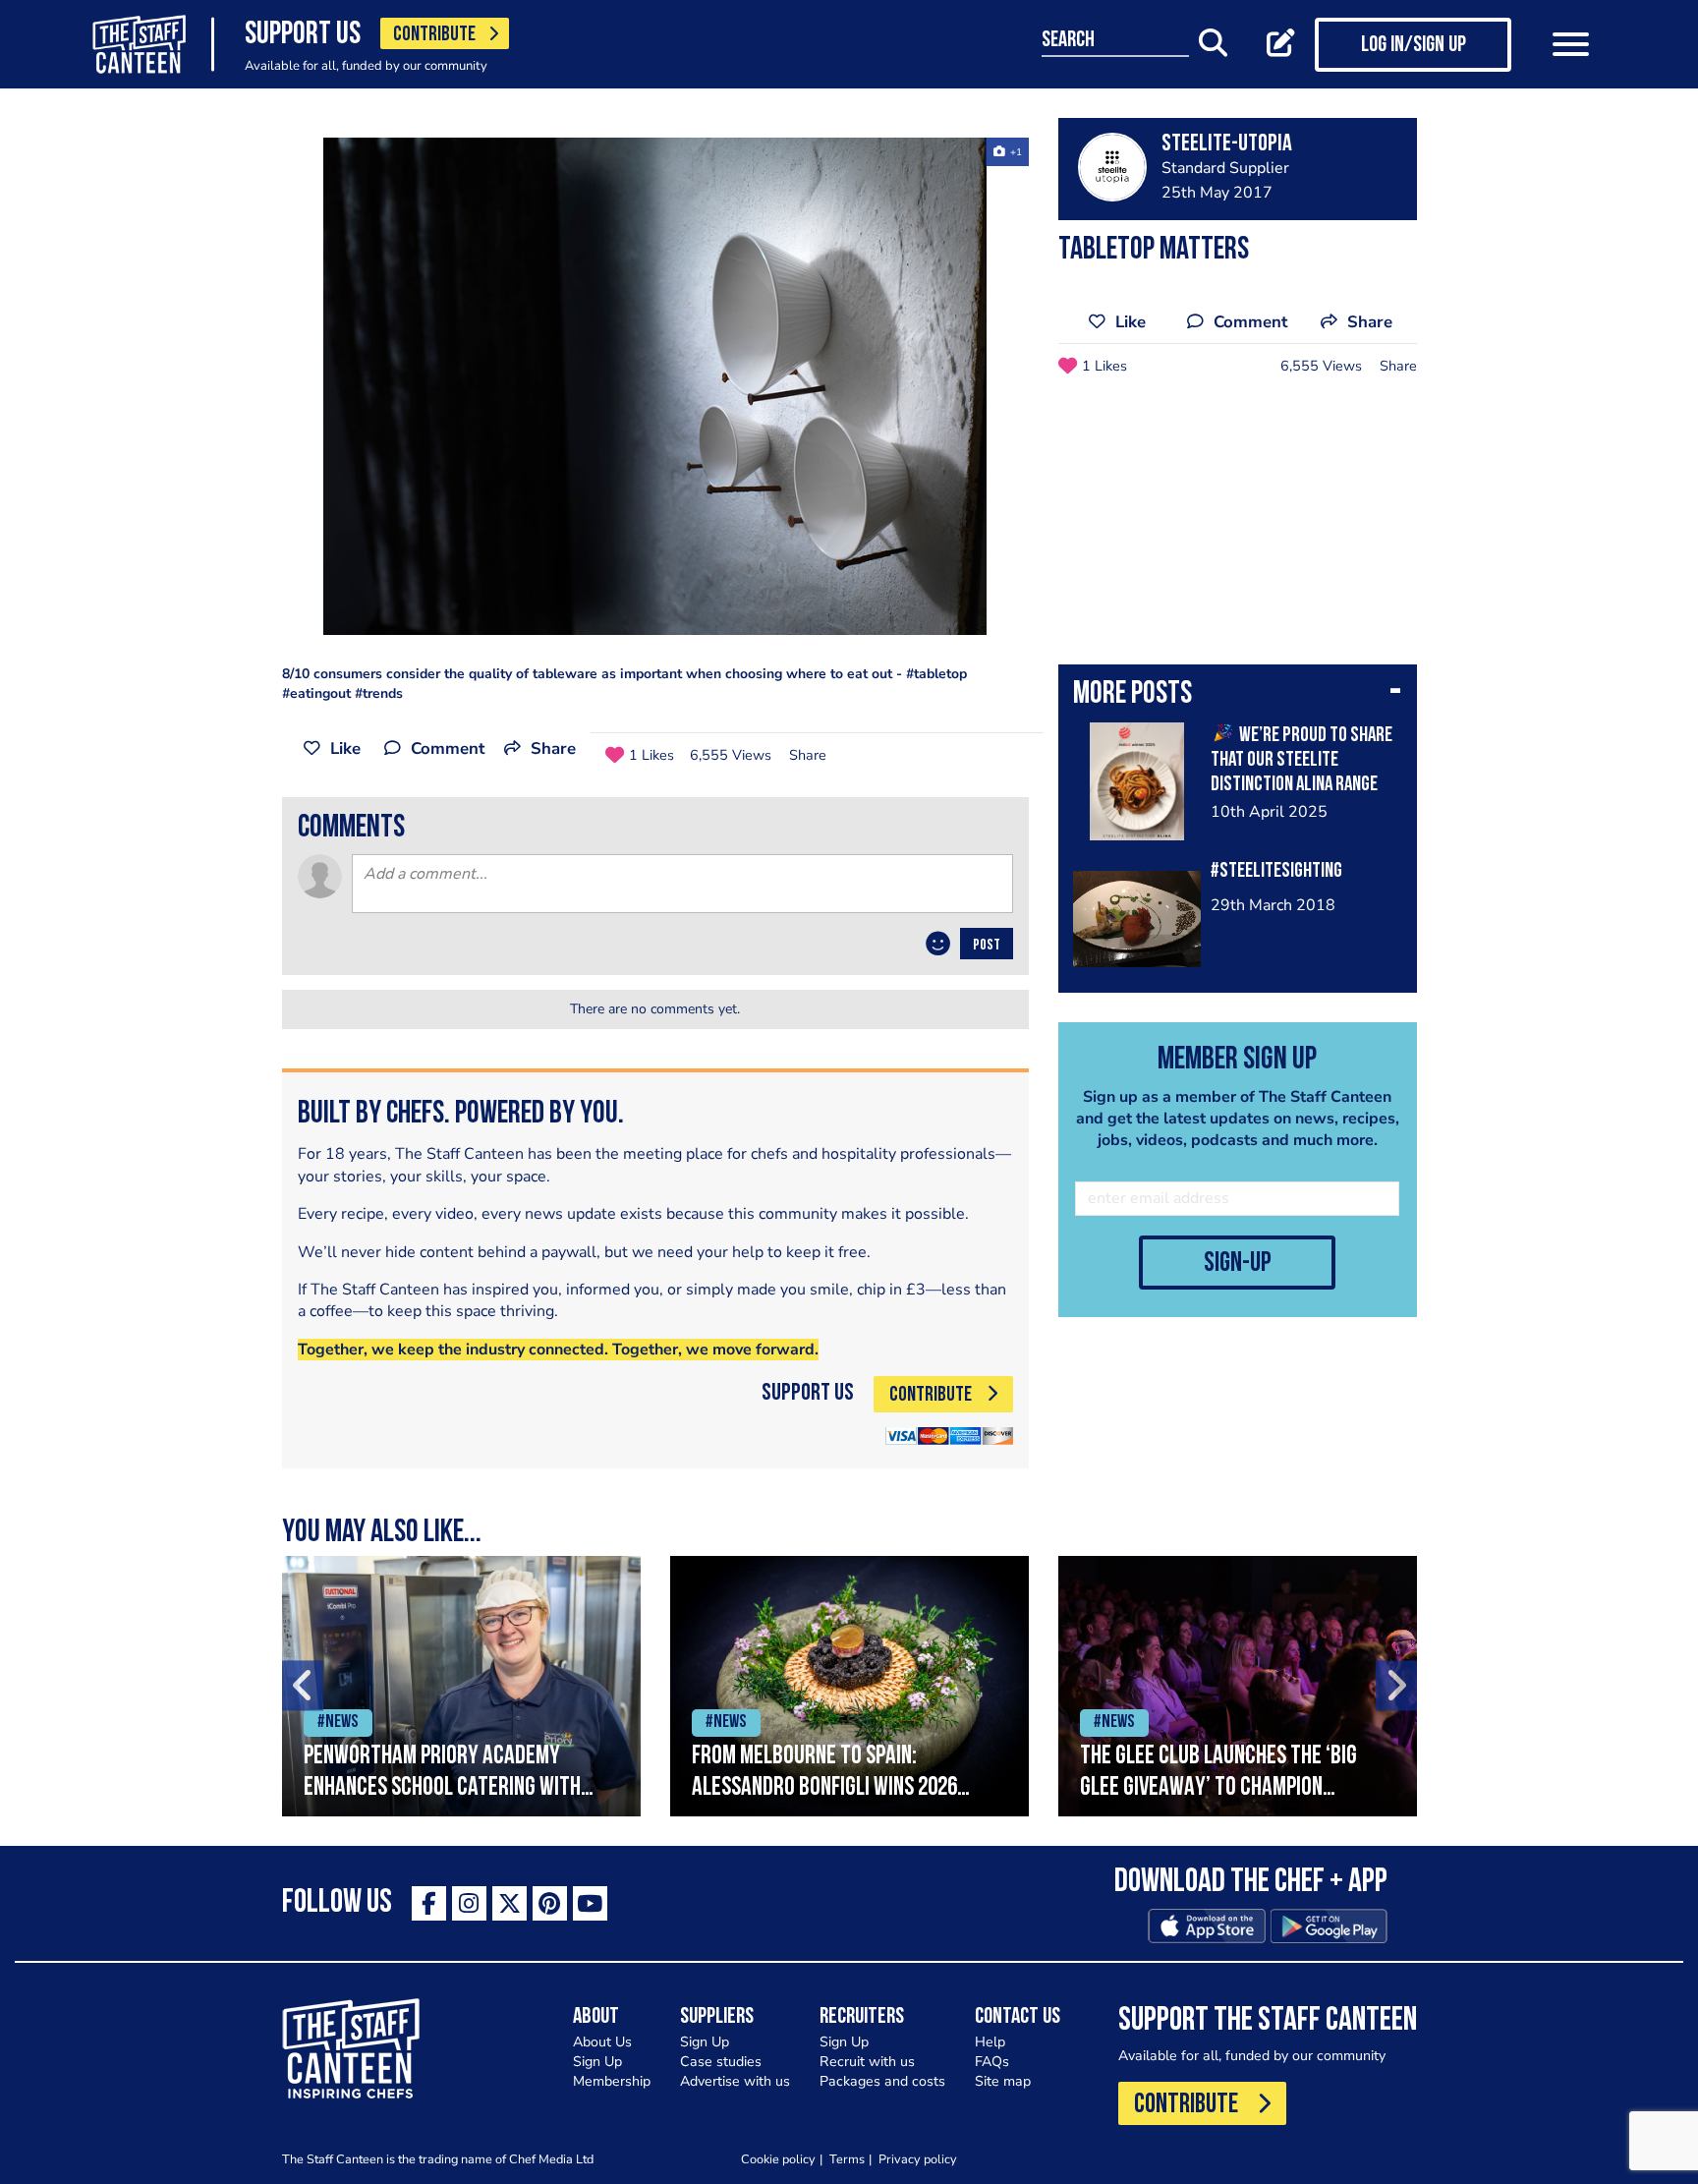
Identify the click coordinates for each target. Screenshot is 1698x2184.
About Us (602, 2042)
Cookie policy (778, 2159)
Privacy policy (918, 2159)
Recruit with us (867, 2062)
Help (990, 2042)
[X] (509, 1903)
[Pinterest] (550, 1903)
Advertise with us (735, 2081)
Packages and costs (882, 2081)
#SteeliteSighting (1276, 871)
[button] (1238, 696)
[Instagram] (469, 1903)
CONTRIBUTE (434, 35)
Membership (612, 2081)
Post (987, 946)
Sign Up (597, 2062)
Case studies (721, 2062)
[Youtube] (590, 1903)
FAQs (992, 2062)
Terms (847, 2159)
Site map (1003, 2081)
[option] (655, 386)
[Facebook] (429, 1903)
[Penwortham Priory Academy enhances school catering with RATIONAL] (461, 1686)
